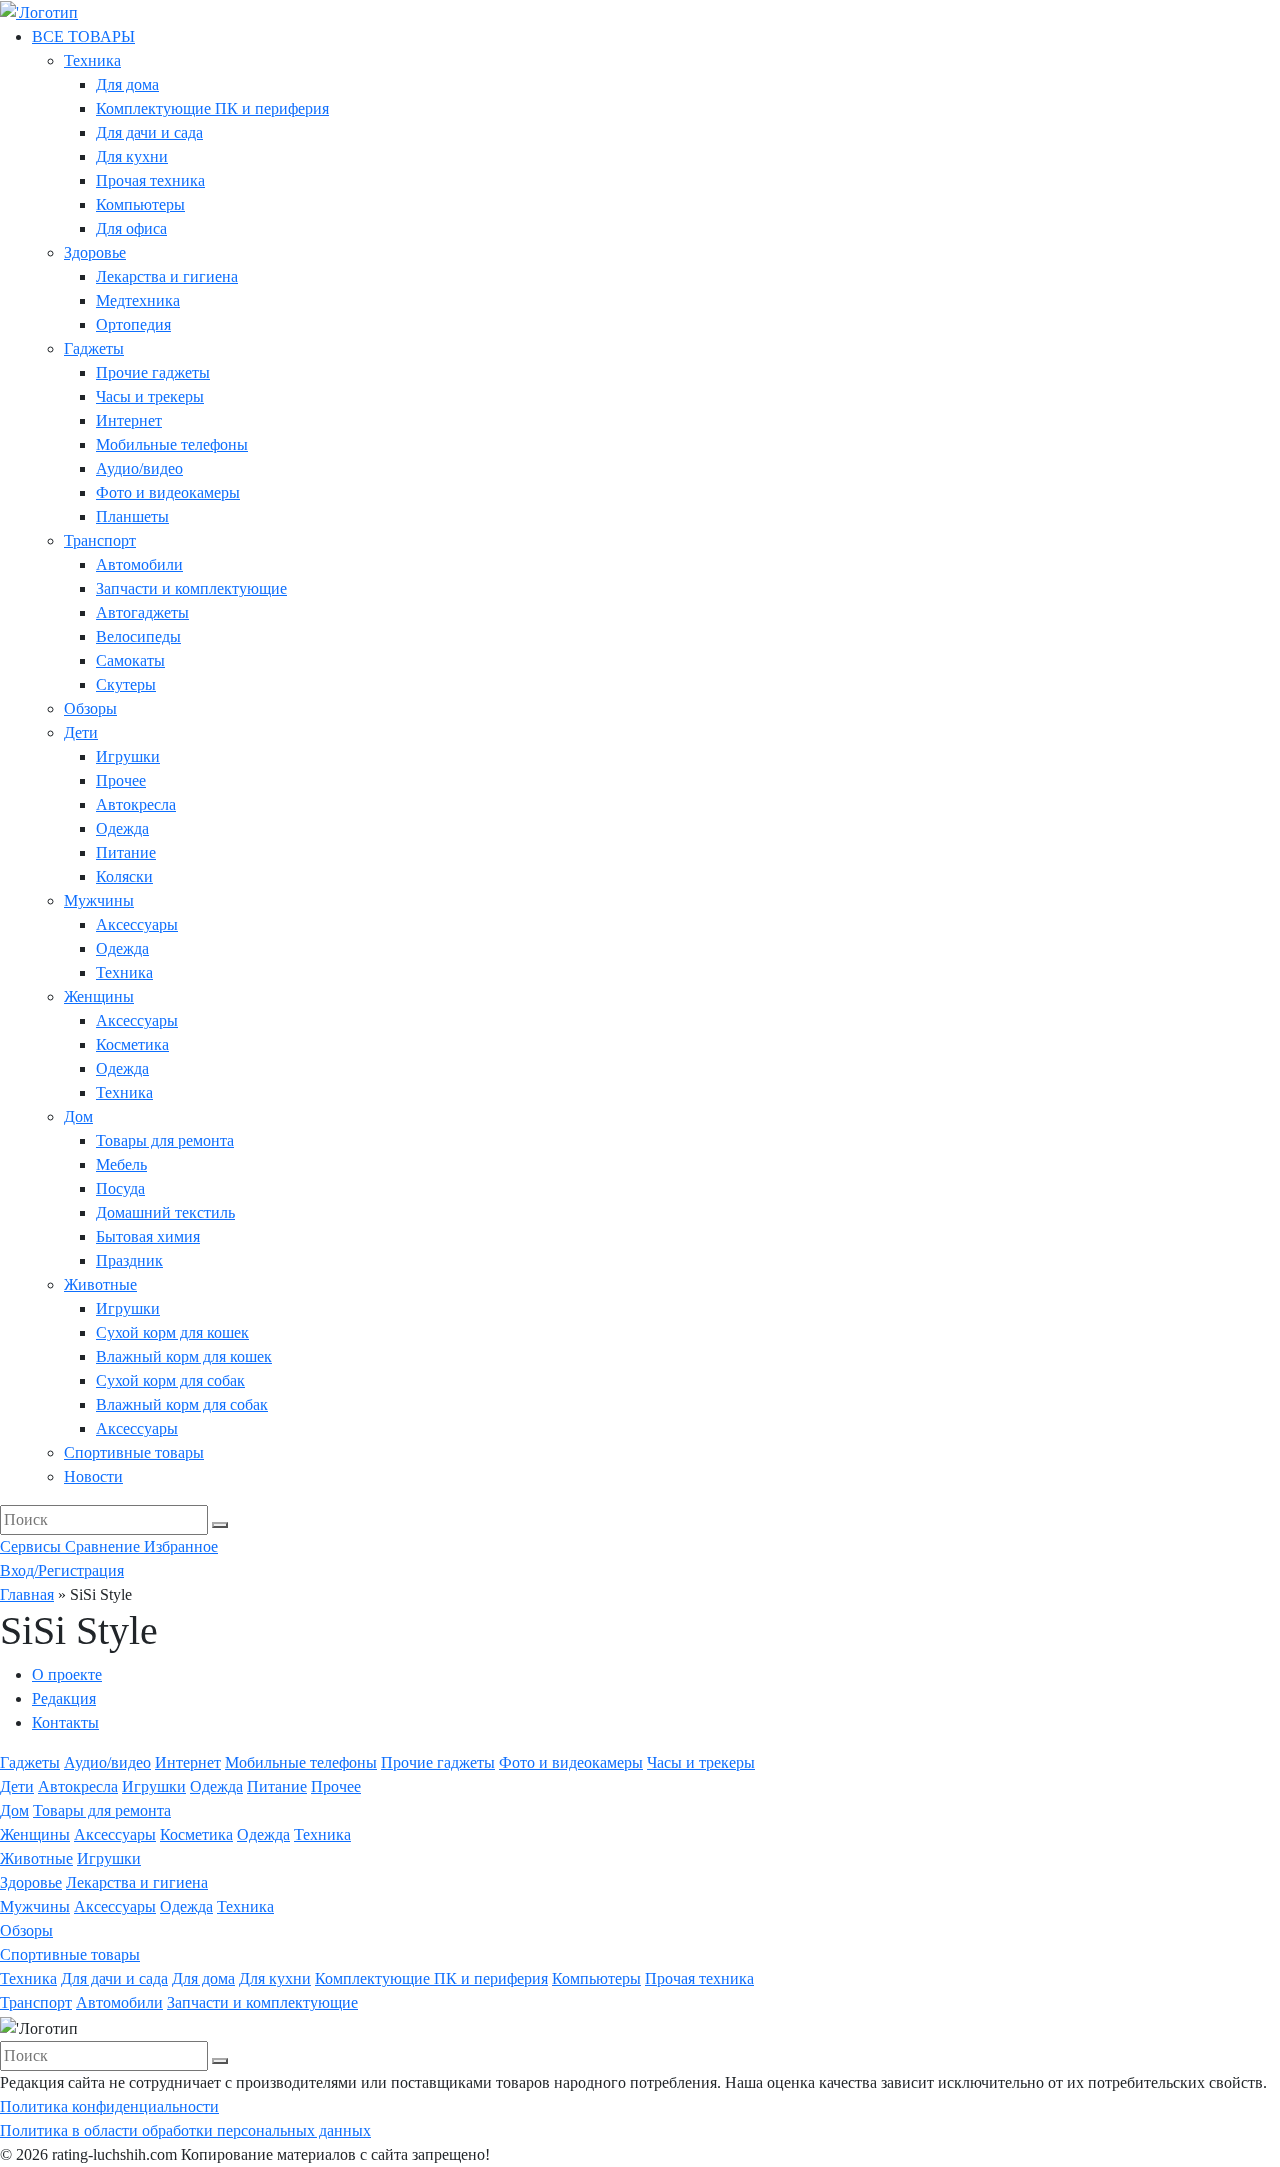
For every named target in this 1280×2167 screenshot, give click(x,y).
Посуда (120, 1188)
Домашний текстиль (165, 1212)
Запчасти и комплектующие (191, 588)
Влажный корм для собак (182, 1404)
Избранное (181, 1546)
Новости (93, 1476)
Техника (92, 60)
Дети (81, 732)
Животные (100, 1284)
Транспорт (100, 540)
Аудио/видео (139, 468)
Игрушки (128, 756)
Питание (126, 852)
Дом (78, 1116)
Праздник (129, 1260)
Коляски (124, 876)
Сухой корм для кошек (172, 1332)
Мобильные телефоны (172, 444)
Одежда (122, 828)
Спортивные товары (134, 1452)
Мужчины (99, 900)
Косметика (132, 1044)
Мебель (121, 1164)
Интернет (129, 420)
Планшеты (132, 516)
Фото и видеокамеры (168, 492)
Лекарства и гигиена (167, 276)
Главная (27, 1594)
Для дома (127, 84)
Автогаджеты (142, 612)
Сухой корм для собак (170, 1380)
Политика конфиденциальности (109, 2106)
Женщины (99, 996)
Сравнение (104, 1546)
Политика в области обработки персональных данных (185, 2130)
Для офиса (131, 228)
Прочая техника (150, 180)
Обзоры (90, 708)
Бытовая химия (148, 1236)
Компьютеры (140, 204)
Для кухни (132, 156)
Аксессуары (137, 924)
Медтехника (138, 300)
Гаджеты (94, 348)
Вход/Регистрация (62, 1570)
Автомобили (139, 564)
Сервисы (32, 1546)
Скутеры (126, 684)
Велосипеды (138, 636)
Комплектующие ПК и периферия (212, 108)
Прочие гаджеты (153, 372)
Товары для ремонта (165, 1140)
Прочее (121, 780)
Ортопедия (133, 324)
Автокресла (136, 804)
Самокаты (130, 660)
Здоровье (95, 252)
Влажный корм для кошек (184, 1356)
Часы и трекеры (150, 396)
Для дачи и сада (149, 132)
